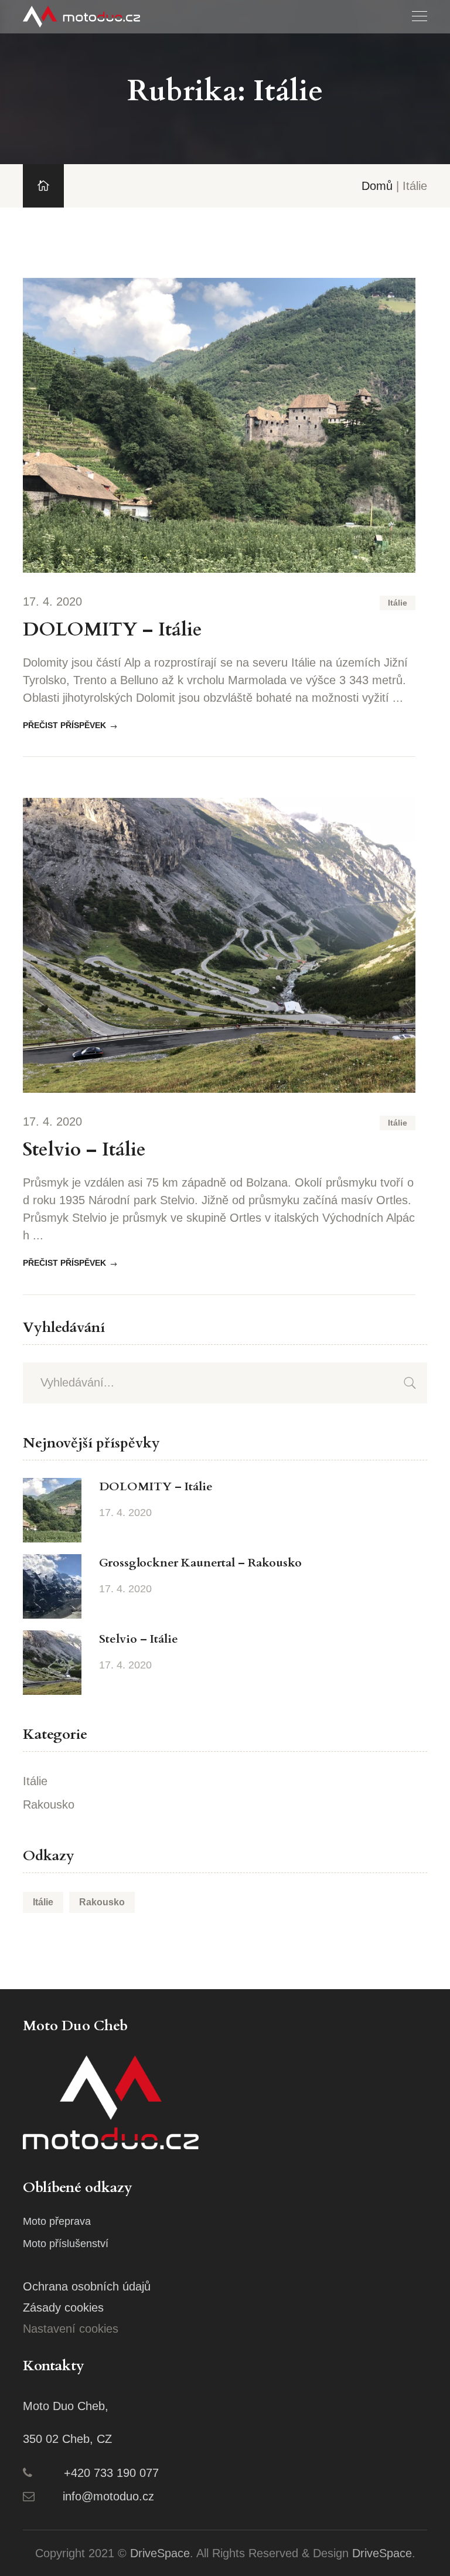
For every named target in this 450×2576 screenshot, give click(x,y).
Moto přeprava (57, 2221)
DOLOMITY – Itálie (112, 630)
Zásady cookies (63, 2307)
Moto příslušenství (66, 2244)
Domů (377, 186)
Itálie (398, 603)
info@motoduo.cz (108, 2496)
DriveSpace (160, 2553)
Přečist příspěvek (64, 725)
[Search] (410, 1383)
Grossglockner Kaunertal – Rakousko (200, 1563)
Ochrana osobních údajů (87, 2286)
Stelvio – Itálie (84, 1150)
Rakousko (49, 1804)
